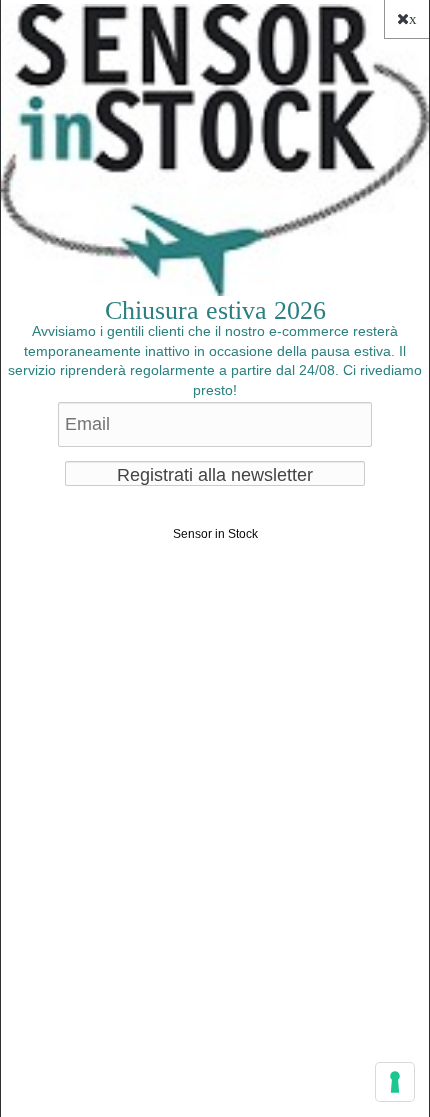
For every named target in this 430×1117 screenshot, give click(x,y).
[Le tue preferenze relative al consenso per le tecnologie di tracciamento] (395, 1082)
